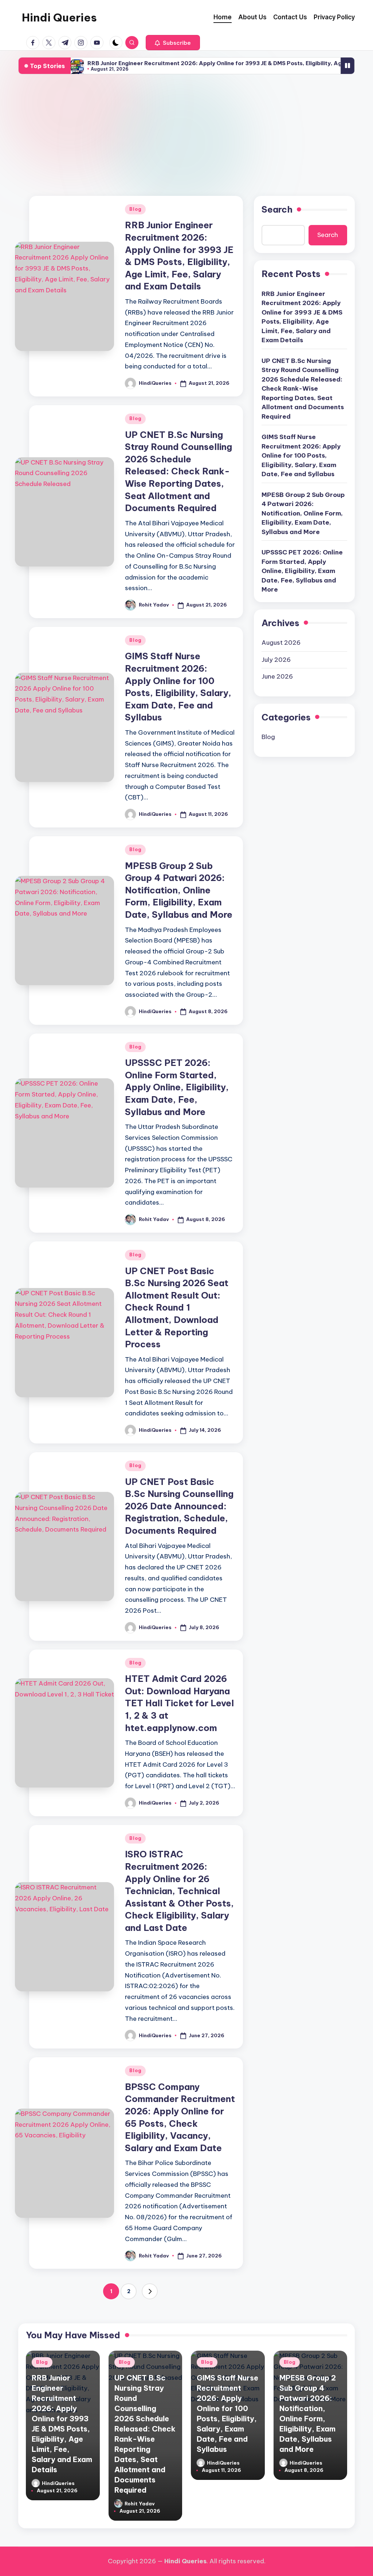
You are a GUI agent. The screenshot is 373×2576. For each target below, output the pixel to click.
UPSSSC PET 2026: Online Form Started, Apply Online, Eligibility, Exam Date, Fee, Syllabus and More (177, 1087)
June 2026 (277, 676)
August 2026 (281, 643)
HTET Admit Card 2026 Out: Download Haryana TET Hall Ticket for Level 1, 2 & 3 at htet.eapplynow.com (179, 1703)
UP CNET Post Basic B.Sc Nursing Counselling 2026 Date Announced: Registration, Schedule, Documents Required (179, 1506)
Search (277, 209)
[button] (173, 43)
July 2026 (276, 660)
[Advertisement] (186, 135)
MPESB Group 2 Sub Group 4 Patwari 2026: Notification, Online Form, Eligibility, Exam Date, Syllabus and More (179, 890)
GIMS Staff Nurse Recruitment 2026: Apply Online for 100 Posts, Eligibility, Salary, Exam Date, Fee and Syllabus (301, 455)
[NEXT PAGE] (150, 2291)
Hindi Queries (59, 17)
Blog (135, 209)
